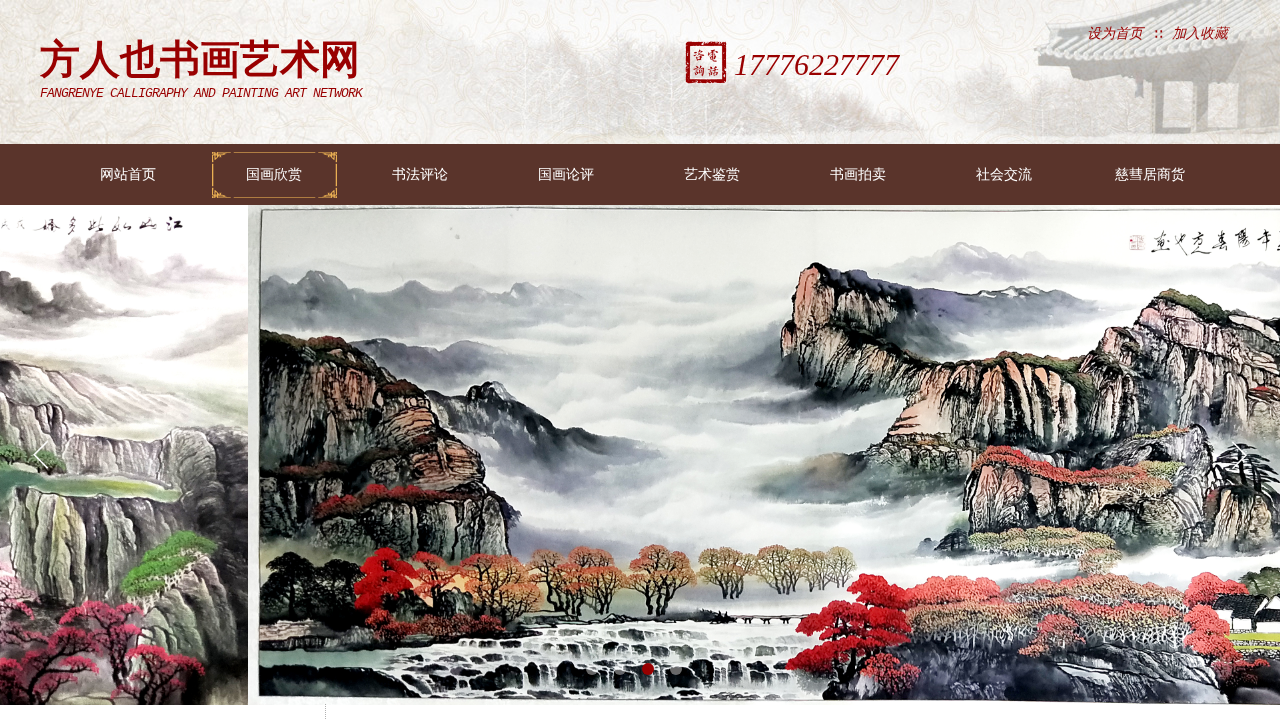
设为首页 (1115, 33)
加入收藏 (1200, 33)
